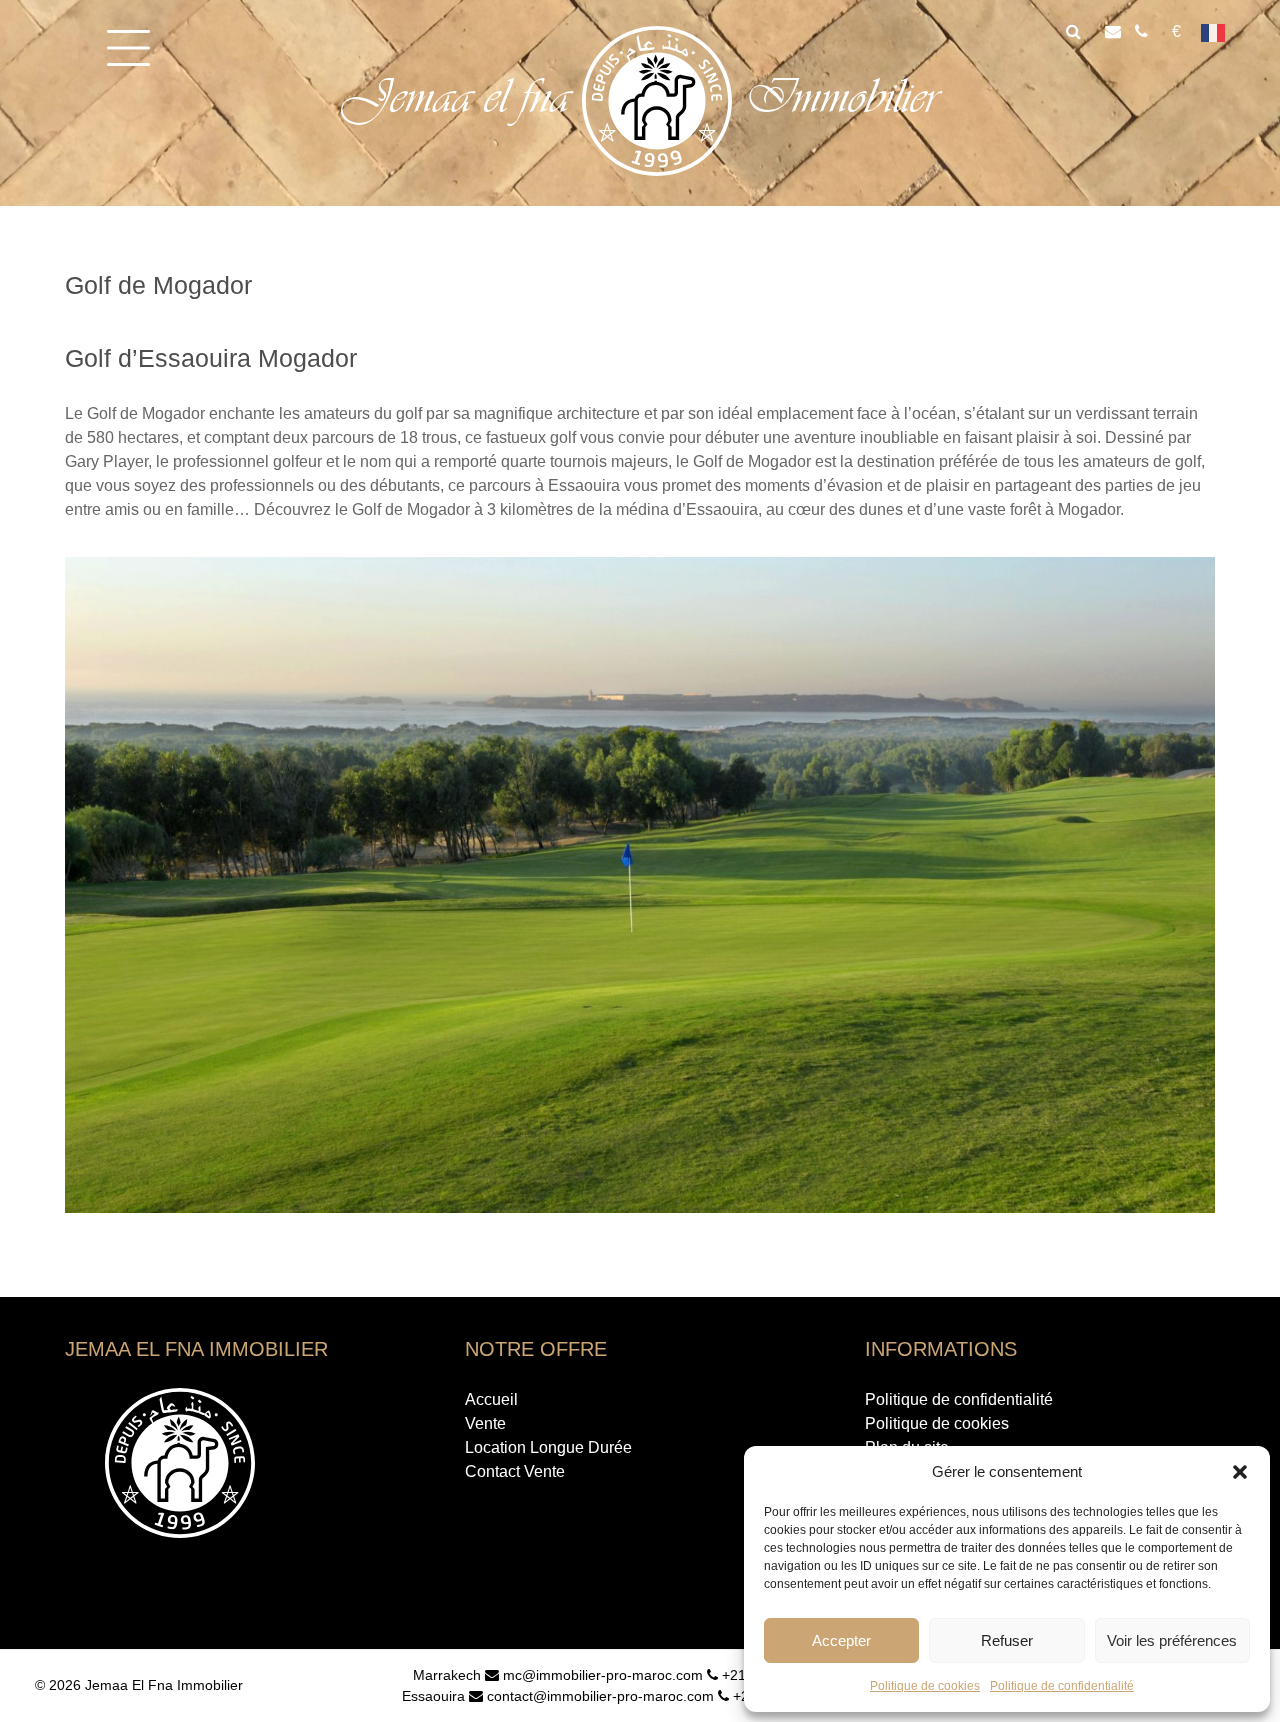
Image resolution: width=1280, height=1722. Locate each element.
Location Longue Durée (548, 1447)
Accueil (491, 1399)
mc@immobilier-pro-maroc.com (601, 1675)
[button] (1240, 1472)
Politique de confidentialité (1062, 1686)
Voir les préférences (1172, 1640)
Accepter (841, 1640)
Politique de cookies (925, 1686)
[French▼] (1220, 31)
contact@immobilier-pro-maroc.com (598, 1696)
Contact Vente (515, 1471)
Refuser (1007, 1640)
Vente (485, 1423)
